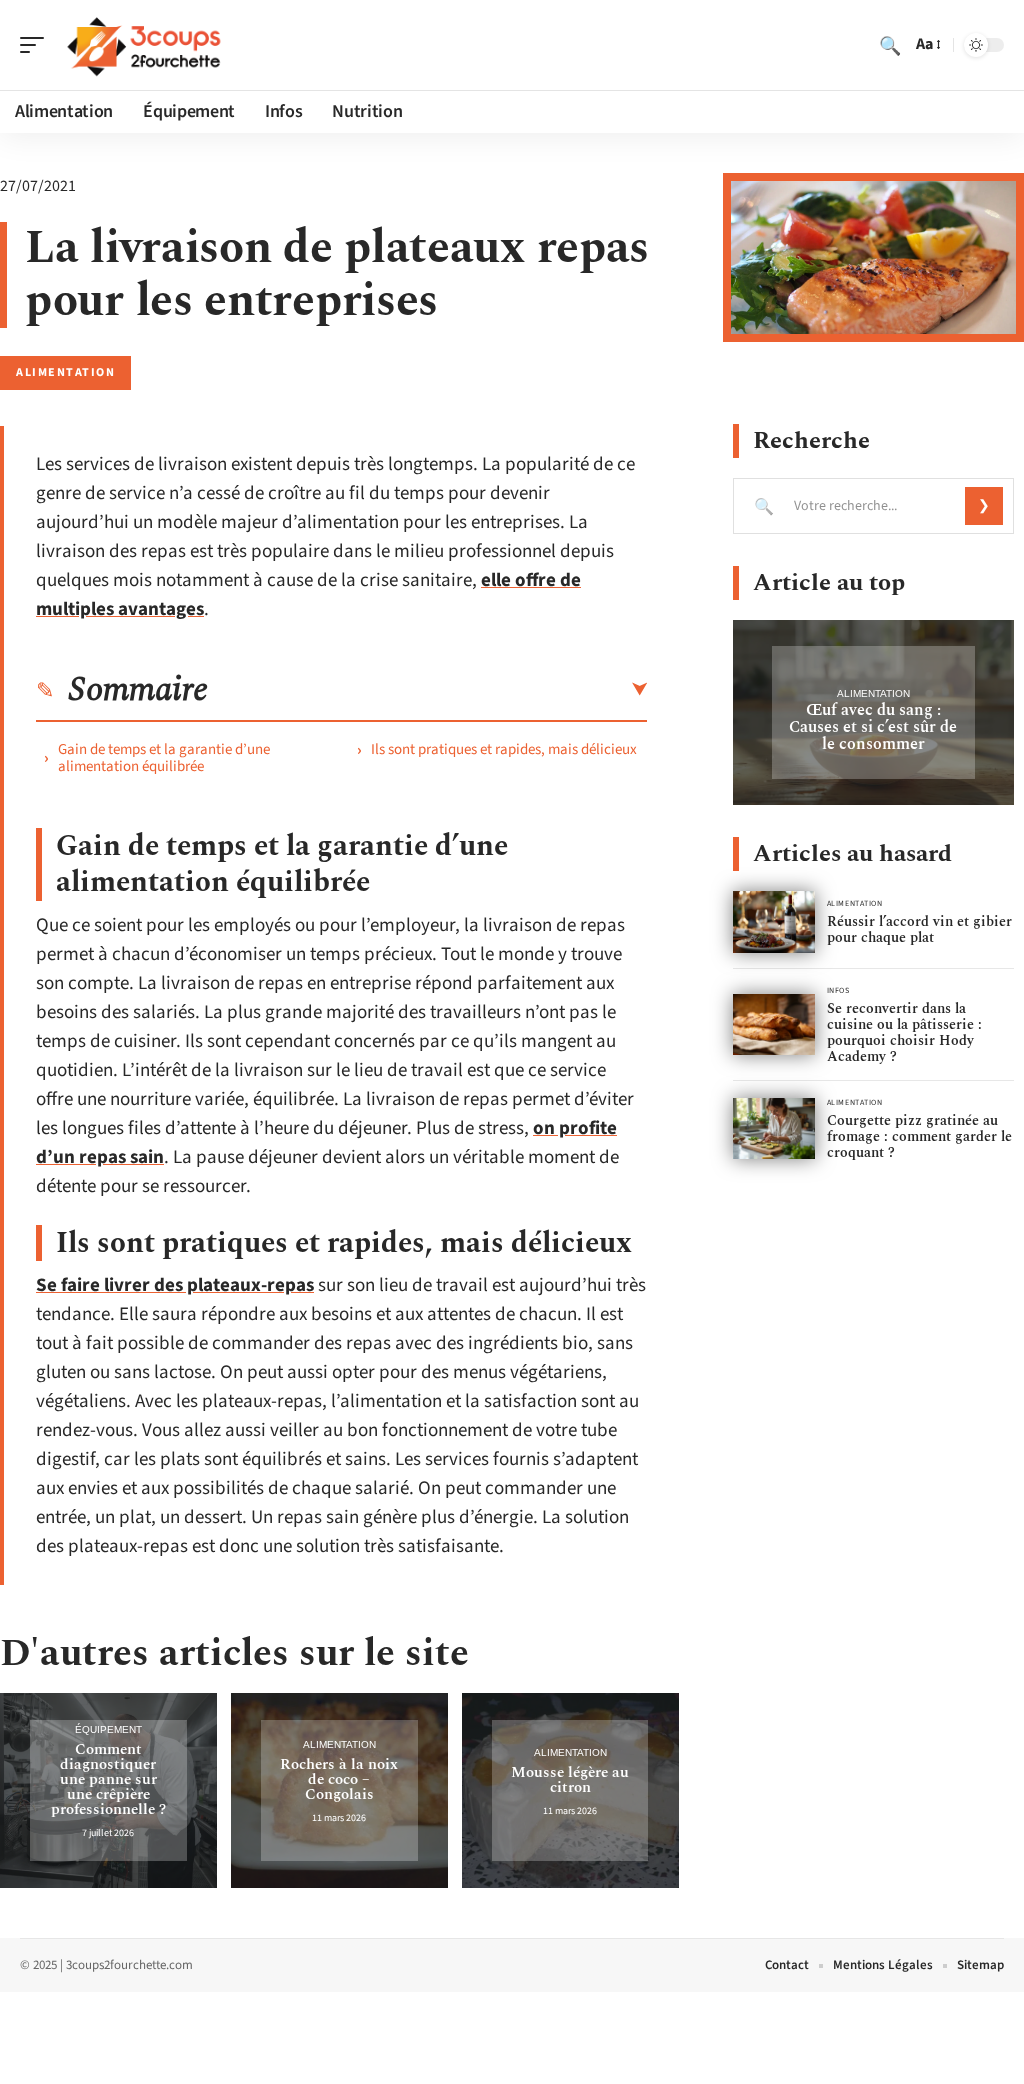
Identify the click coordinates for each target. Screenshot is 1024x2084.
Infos (838, 990)
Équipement (108, 1729)
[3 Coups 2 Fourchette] (144, 45)
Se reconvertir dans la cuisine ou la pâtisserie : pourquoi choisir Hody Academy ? (904, 1032)
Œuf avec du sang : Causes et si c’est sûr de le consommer (873, 727)
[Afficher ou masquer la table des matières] (427, 690)
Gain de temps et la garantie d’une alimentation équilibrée (164, 758)
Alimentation (65, 372)
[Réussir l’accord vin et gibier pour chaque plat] (774, 921)
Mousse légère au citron (570, 1780)
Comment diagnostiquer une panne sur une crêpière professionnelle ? (108, 1779)
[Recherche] (890, 45)
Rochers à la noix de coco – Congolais (339, 1779)
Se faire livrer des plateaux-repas (175, 1285)
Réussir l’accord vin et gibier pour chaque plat (919, 929)
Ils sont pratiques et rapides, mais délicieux (504, 749)
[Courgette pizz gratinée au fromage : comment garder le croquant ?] (774, 1128)
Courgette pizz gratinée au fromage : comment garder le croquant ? (919, 1136)
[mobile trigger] (37, 45)
